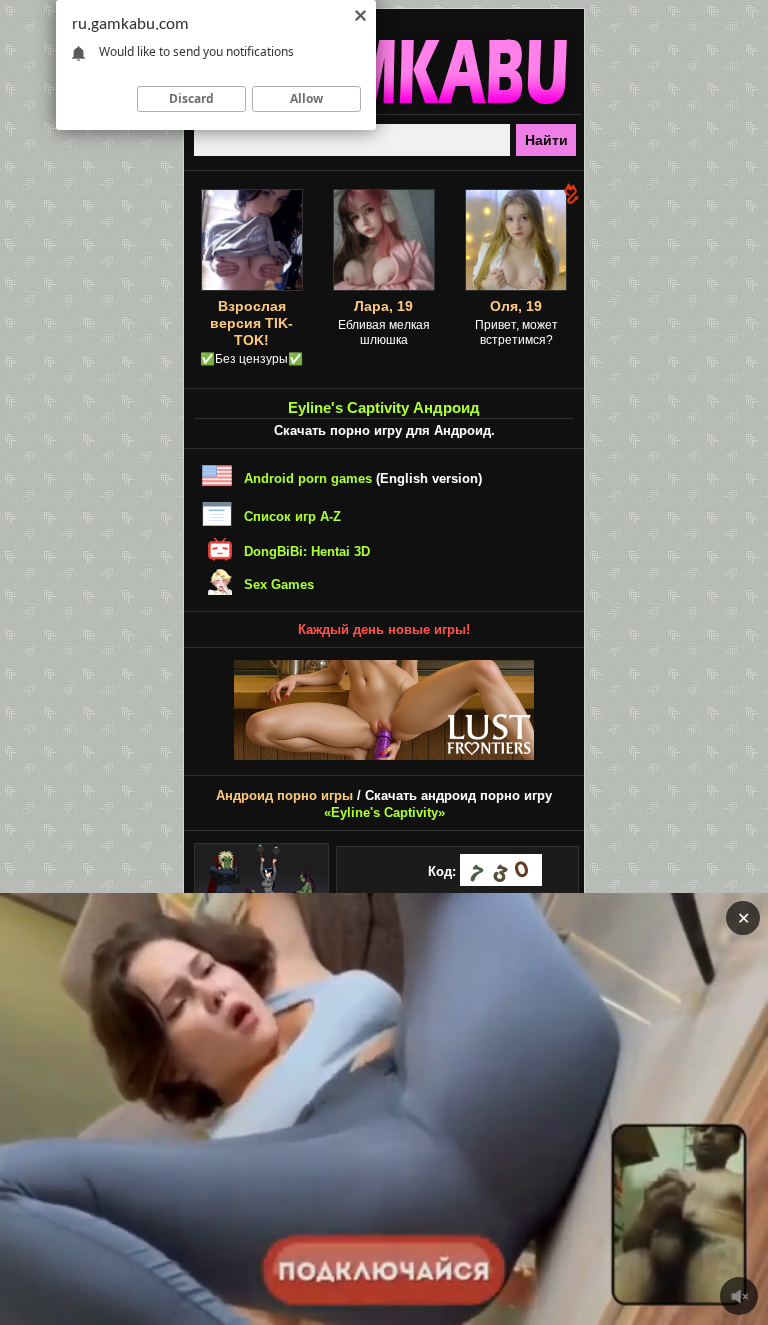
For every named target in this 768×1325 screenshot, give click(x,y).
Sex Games (279, 584)
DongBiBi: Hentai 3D (307, 551)
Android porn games (308, 478)
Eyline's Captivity (384, 812)
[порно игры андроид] (384, 106)
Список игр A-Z (292, 516)
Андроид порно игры (284, 795)
